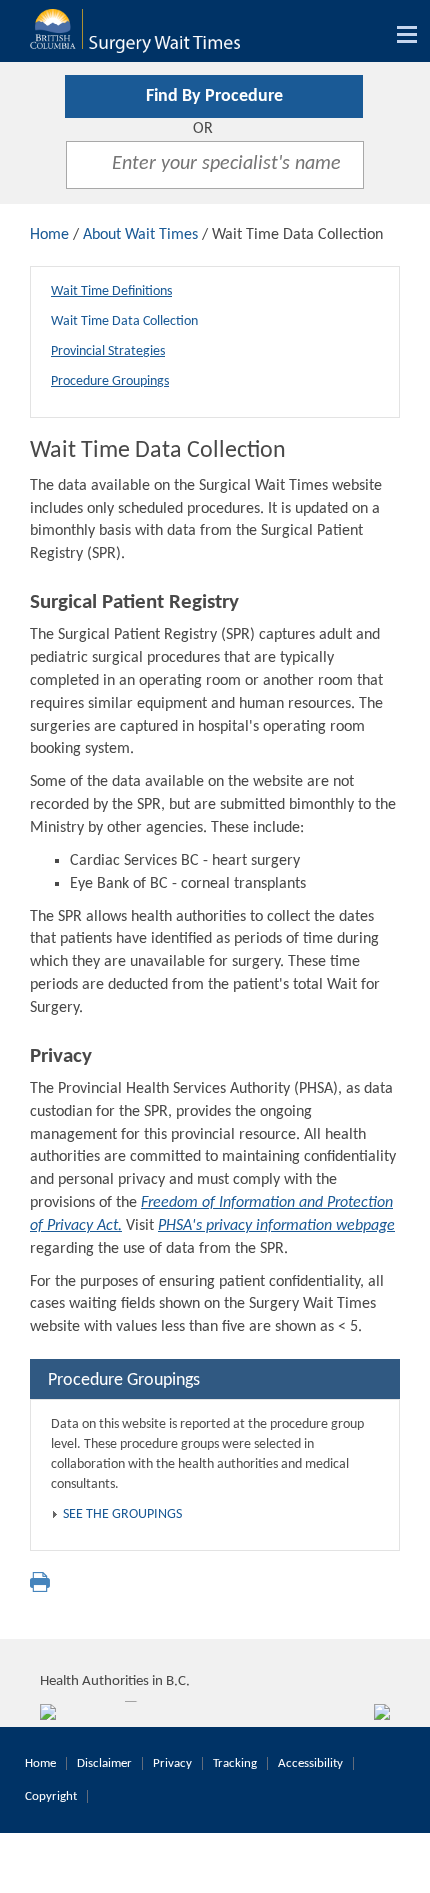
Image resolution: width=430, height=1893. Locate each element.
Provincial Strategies (108, 351)
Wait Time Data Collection (124, 321)
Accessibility (310, 1763)
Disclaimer (104, 1763)
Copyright (51, 1796)
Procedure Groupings (110, 381)
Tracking (235, 1763)
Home (49, 235)
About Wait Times (140, 235)
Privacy (172, 1763)
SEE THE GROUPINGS (122, 1514)
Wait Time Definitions (111, 291)
